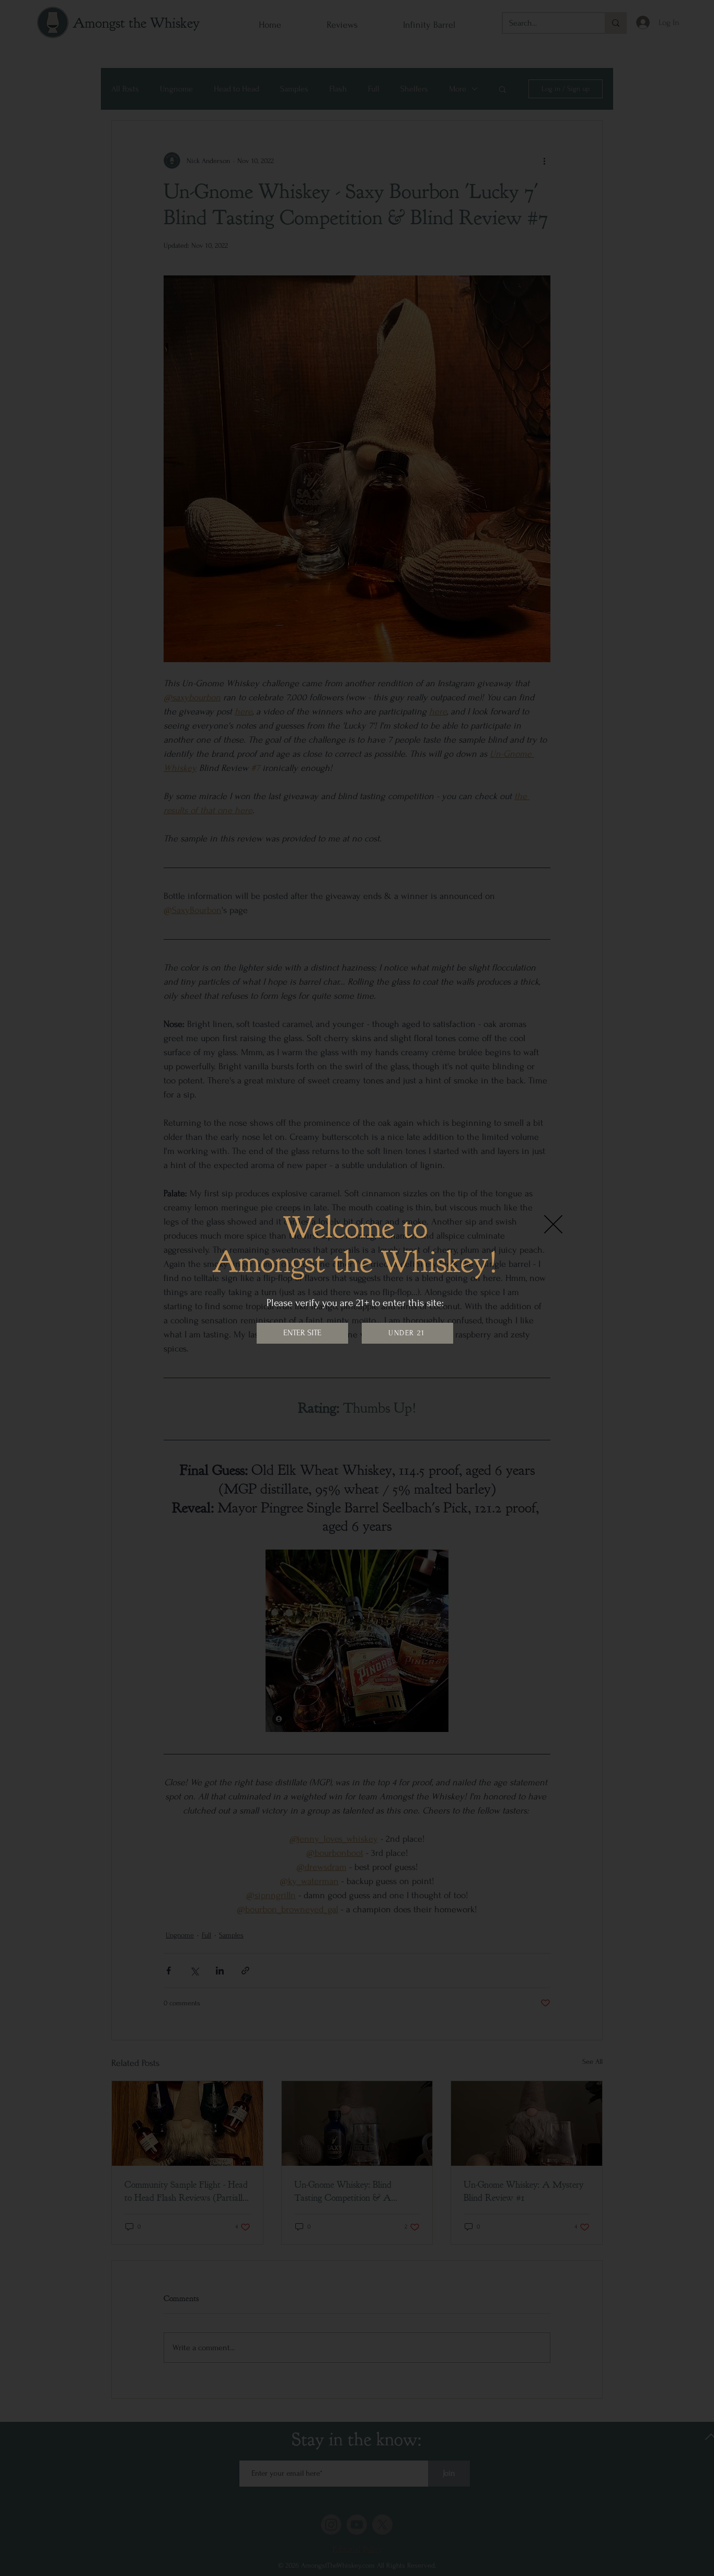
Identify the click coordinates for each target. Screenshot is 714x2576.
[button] (553, 1224)
